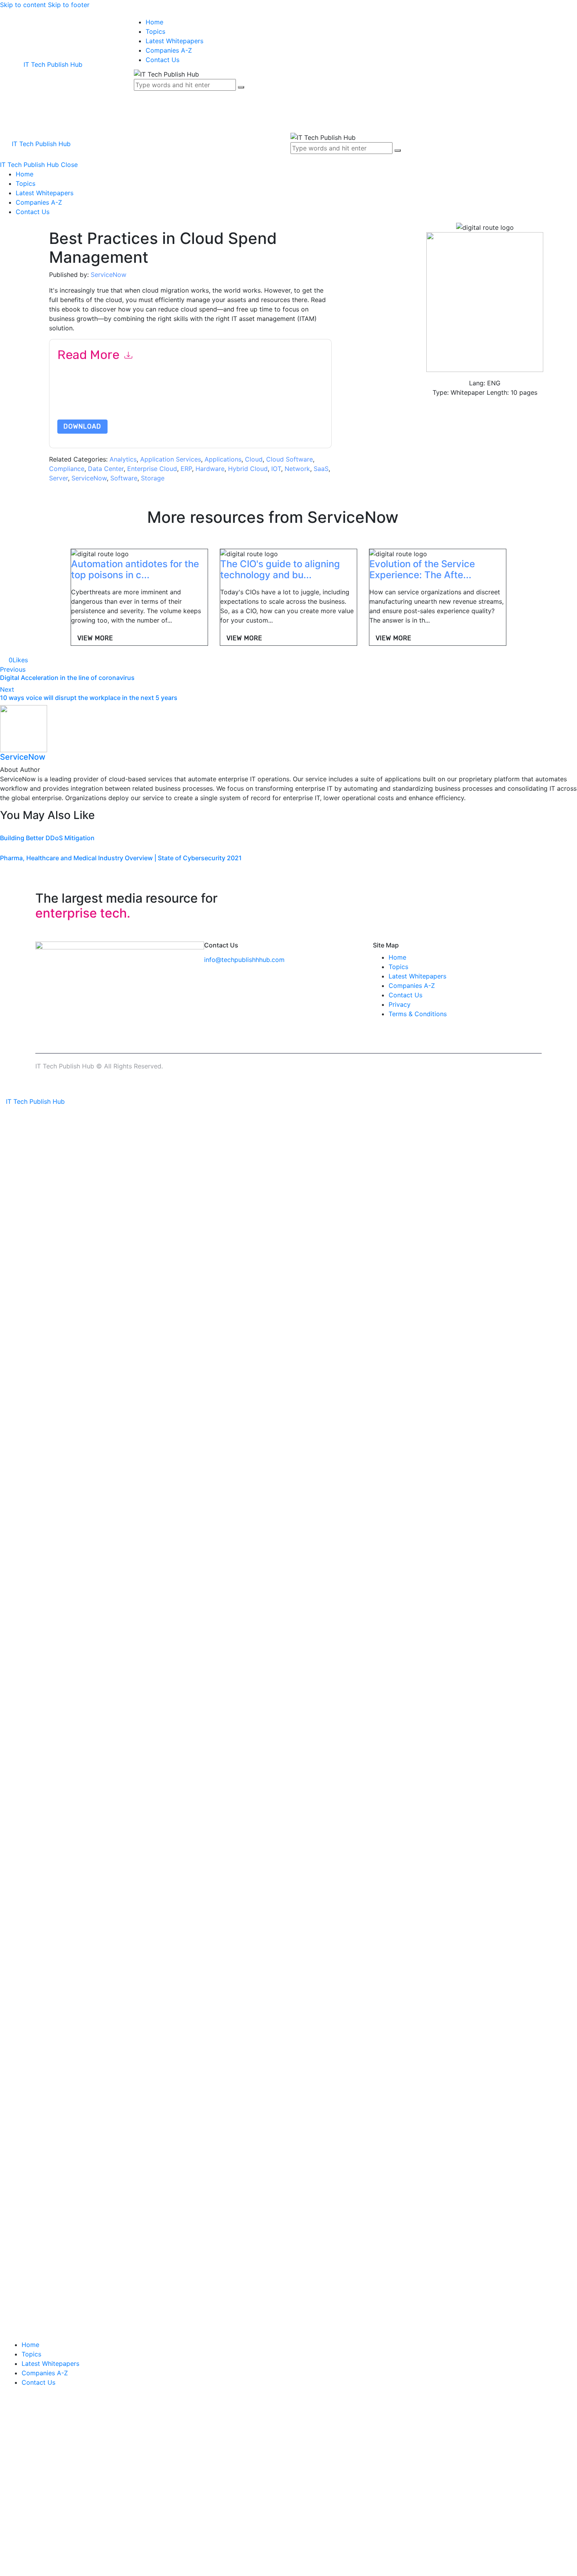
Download (82, 426)
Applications (223, 459)
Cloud (254, 459)
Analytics (123, 459)
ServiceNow (109, 275)
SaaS (321, 469)
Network (297, 469)
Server (58, 478)
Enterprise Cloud (152, 469)
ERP (186, 469)
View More (95, 638)
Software (124, 478)
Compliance (67, 469)
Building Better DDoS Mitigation (47, 838)
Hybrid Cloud (248, 469)
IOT (276, 469)
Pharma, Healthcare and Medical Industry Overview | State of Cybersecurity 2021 (121, 858)
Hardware (210, 469)
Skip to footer (69, 5)
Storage (153, 478)
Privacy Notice (295, 401)
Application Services (171, 459)
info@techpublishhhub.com (244, 960)
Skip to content (23, 5)
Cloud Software (289, 459)
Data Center (106, 469)
